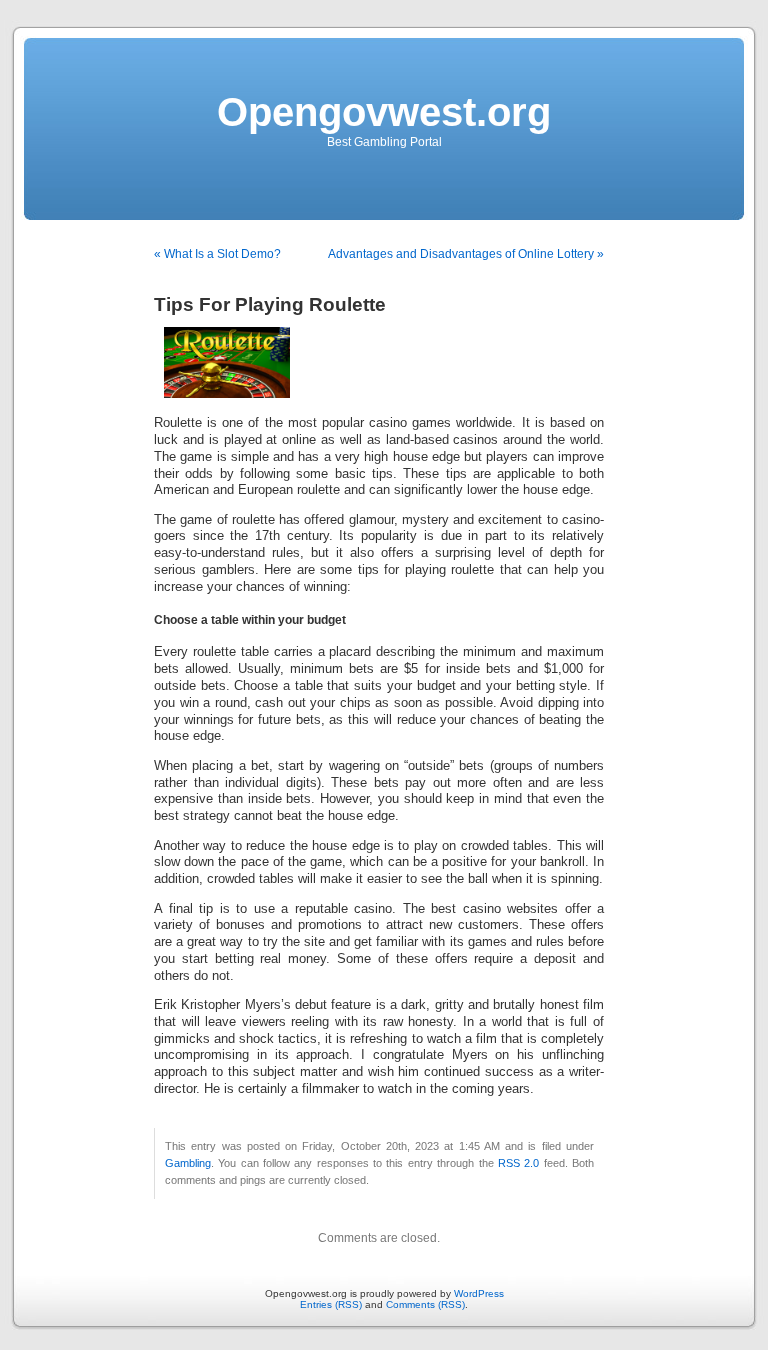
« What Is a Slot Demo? (217, 254)
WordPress (479, 1293)
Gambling (188, 1163)
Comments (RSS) (425, 1304)
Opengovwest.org (384, 112)
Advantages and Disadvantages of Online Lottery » (466, 254)
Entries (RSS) (331, 1304)
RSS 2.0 (518, 1163)
